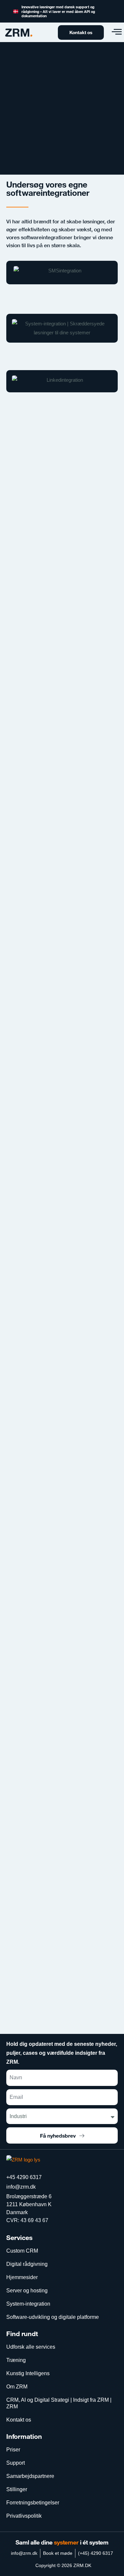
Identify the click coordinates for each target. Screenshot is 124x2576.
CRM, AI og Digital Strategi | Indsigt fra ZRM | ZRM (59, 2403)
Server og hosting (27, 2291)
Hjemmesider (22, 2277)
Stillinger (17, 2489)
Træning (16, 2360)
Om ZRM (17, 2387)
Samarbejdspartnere (30, 2476)
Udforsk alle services (31, 2347)
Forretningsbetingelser (33, 2503)
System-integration (28, 2304)
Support (16, 2463)
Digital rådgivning (27, 2264)
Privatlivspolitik (24, 2516)
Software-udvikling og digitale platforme (53, 2317)
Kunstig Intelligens (28, 2373)
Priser (13, 2450)
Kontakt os (19, 2420)
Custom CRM (22, 2251)
